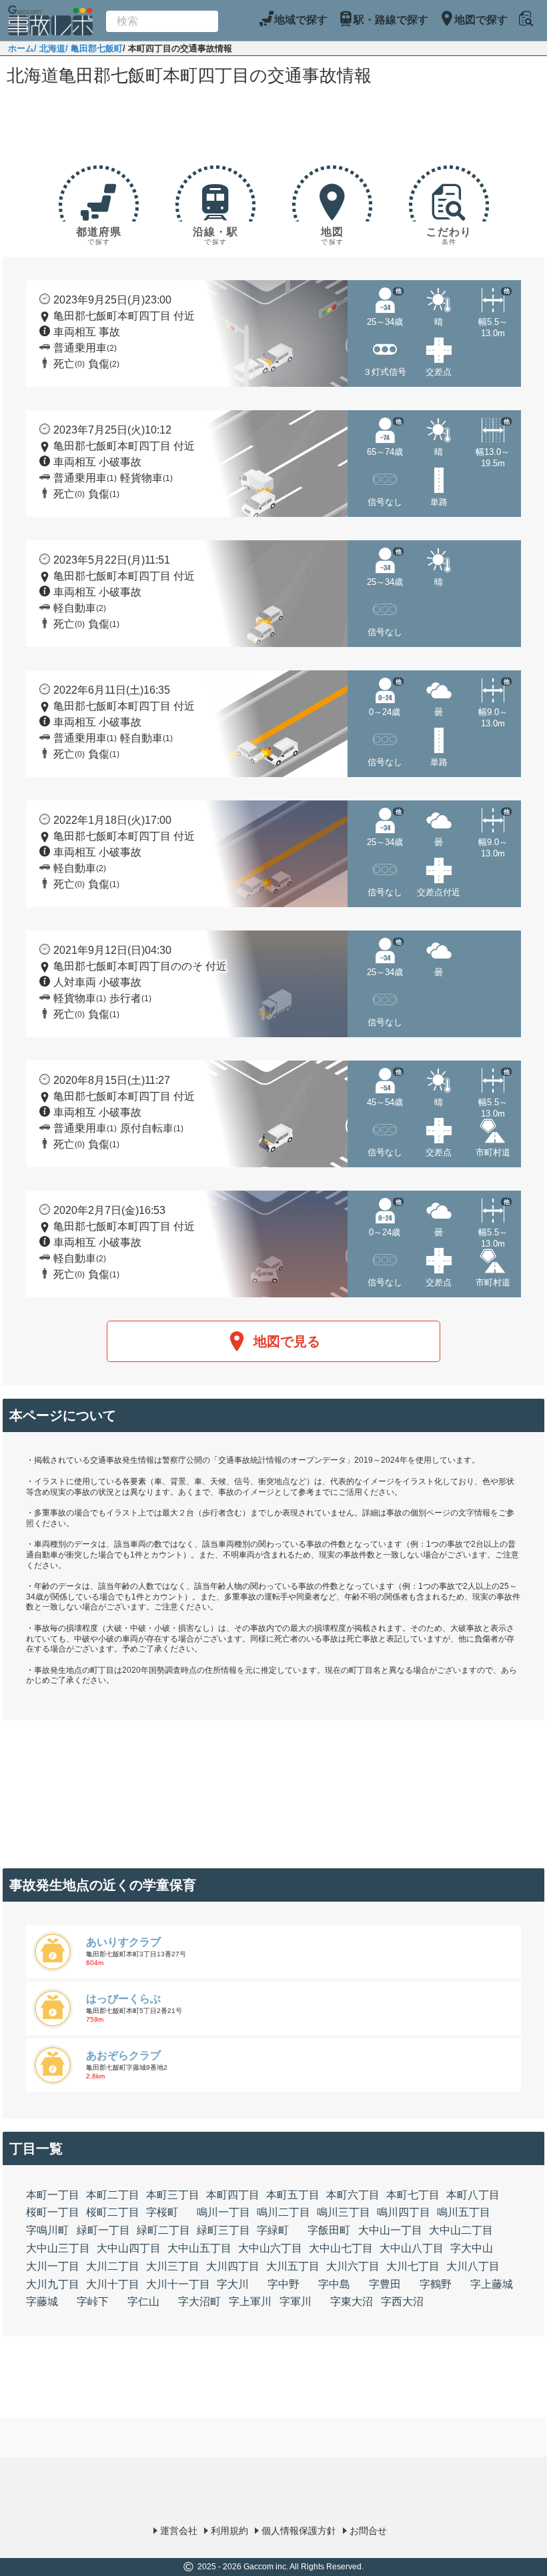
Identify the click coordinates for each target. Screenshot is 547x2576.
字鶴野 (436, 2284)
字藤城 (42, 2302)
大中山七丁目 (341, 2248)
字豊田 (385, 2284)
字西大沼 (402, 2302)
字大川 (233, 2284)
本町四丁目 (233, 2195)
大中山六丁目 (270, 2248)
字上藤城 (492, 2284)
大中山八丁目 (412, 2248)
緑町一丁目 (103, 2230)
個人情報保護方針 (299, 2531)
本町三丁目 (173, 2195)
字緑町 (273, 2230)
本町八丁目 (473, 2195)
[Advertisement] (273, 128)
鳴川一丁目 (223, 2212)
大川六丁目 (353, 2266)
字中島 (334, 2284)
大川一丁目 (53, 2266)
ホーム (21, 48)
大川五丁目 (293, 2266)
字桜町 (162, 2212)
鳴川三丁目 (344, 2212)
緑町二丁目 (163, 2230)
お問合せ (368, 2531)
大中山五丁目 (199, 2248)
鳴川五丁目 (464, 2212)
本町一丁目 (53, 2195)
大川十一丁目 (178, 2284)
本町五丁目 (293, 2195)
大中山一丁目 (390, 2230)
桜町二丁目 (113, 2212)
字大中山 (472, 2248)
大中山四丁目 (129, 2248)
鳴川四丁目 (404, 2212)
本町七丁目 (413, 2195)
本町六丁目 (353, 2195)
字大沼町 (199, 2302)
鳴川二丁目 (284, 2212)
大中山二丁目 (461, 2230)
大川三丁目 (173, 2266)
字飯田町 (329, 2230)
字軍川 (296, 2302)
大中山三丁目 (58, 2248)
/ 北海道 (50, 48)
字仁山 (143, 2302)
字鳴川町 (47, 2230)
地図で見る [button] (287, 1341)
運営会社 (179, 2531)
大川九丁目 (53, 2284)
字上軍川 (250, 2302)
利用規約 (229, 2531)
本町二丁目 (113, 2195)
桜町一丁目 (53, 2212)
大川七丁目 (413, 2266)
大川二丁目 (113, 2266)
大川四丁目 (233, 2266)
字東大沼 (352, 2302)
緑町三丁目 (223, 2230)
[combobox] (162, 21)
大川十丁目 (113, 2284)
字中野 (284, 2284)
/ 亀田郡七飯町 (94, 48)
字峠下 (93, 2302)
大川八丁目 (473, 2266)
